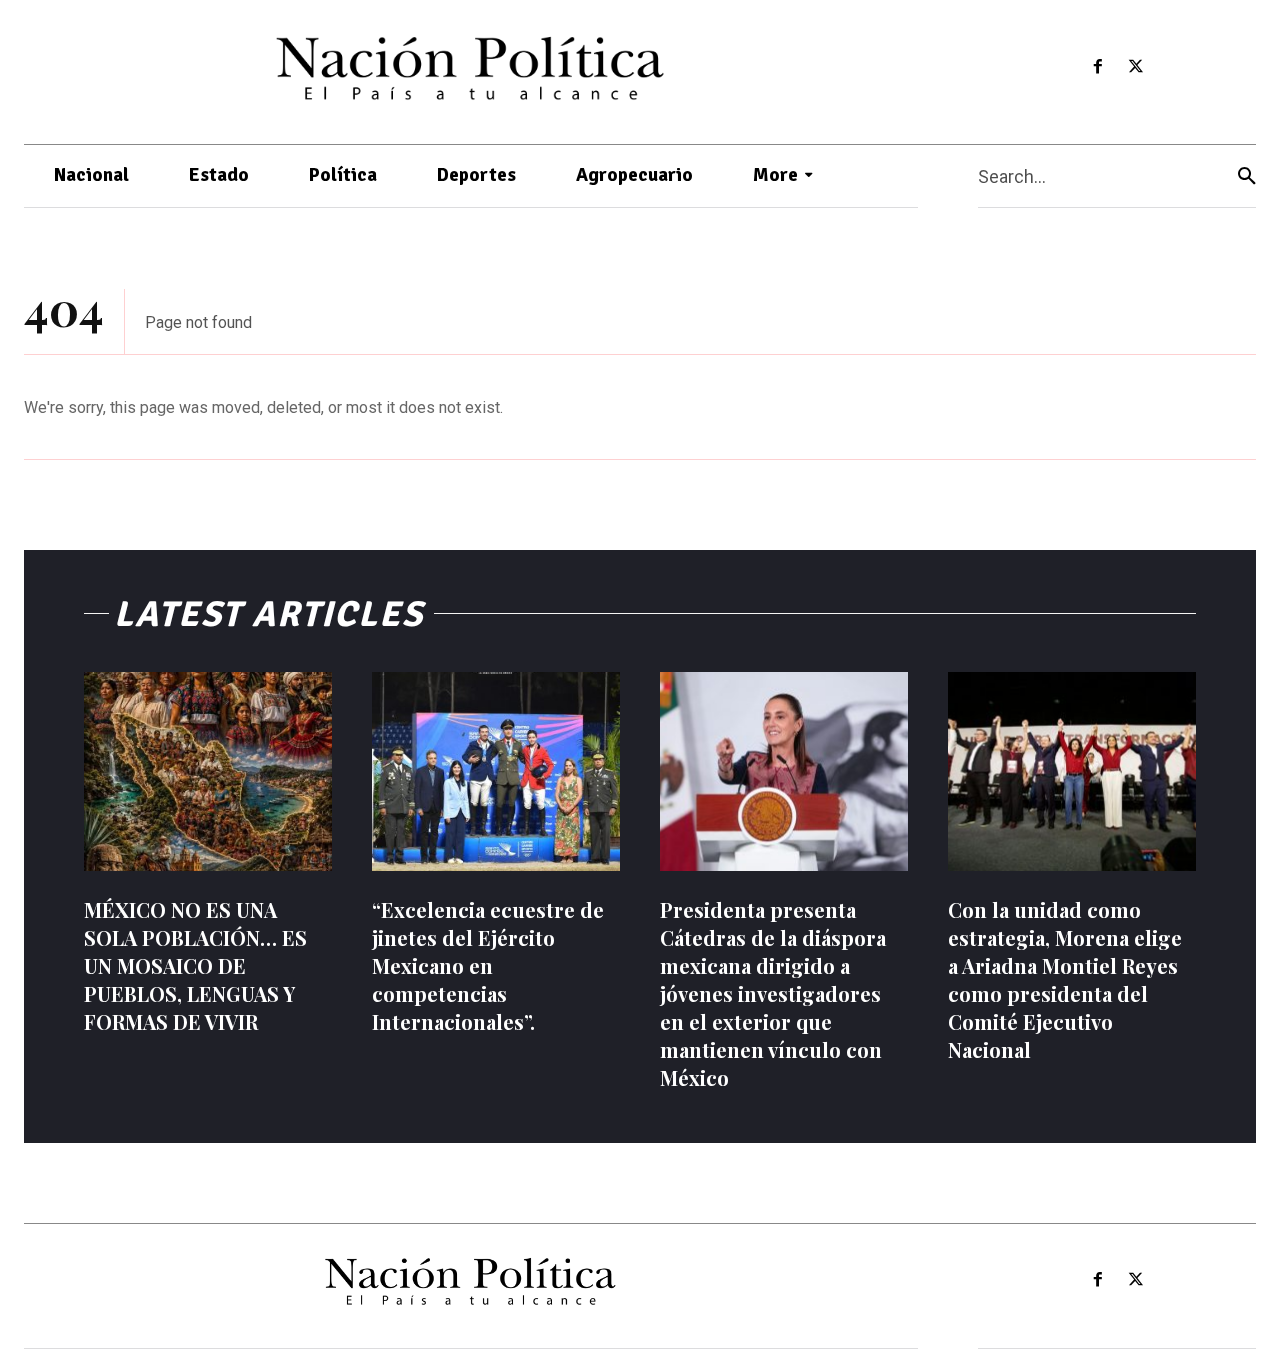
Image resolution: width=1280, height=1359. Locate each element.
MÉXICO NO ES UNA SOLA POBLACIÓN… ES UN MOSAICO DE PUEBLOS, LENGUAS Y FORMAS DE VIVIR (195, 965)
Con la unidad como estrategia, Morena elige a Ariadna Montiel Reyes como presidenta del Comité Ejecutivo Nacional (1065, 979)
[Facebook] (1097, 67)
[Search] (1247, 176)
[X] (1136, 67)
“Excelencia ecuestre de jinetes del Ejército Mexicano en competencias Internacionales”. (488, 965)
